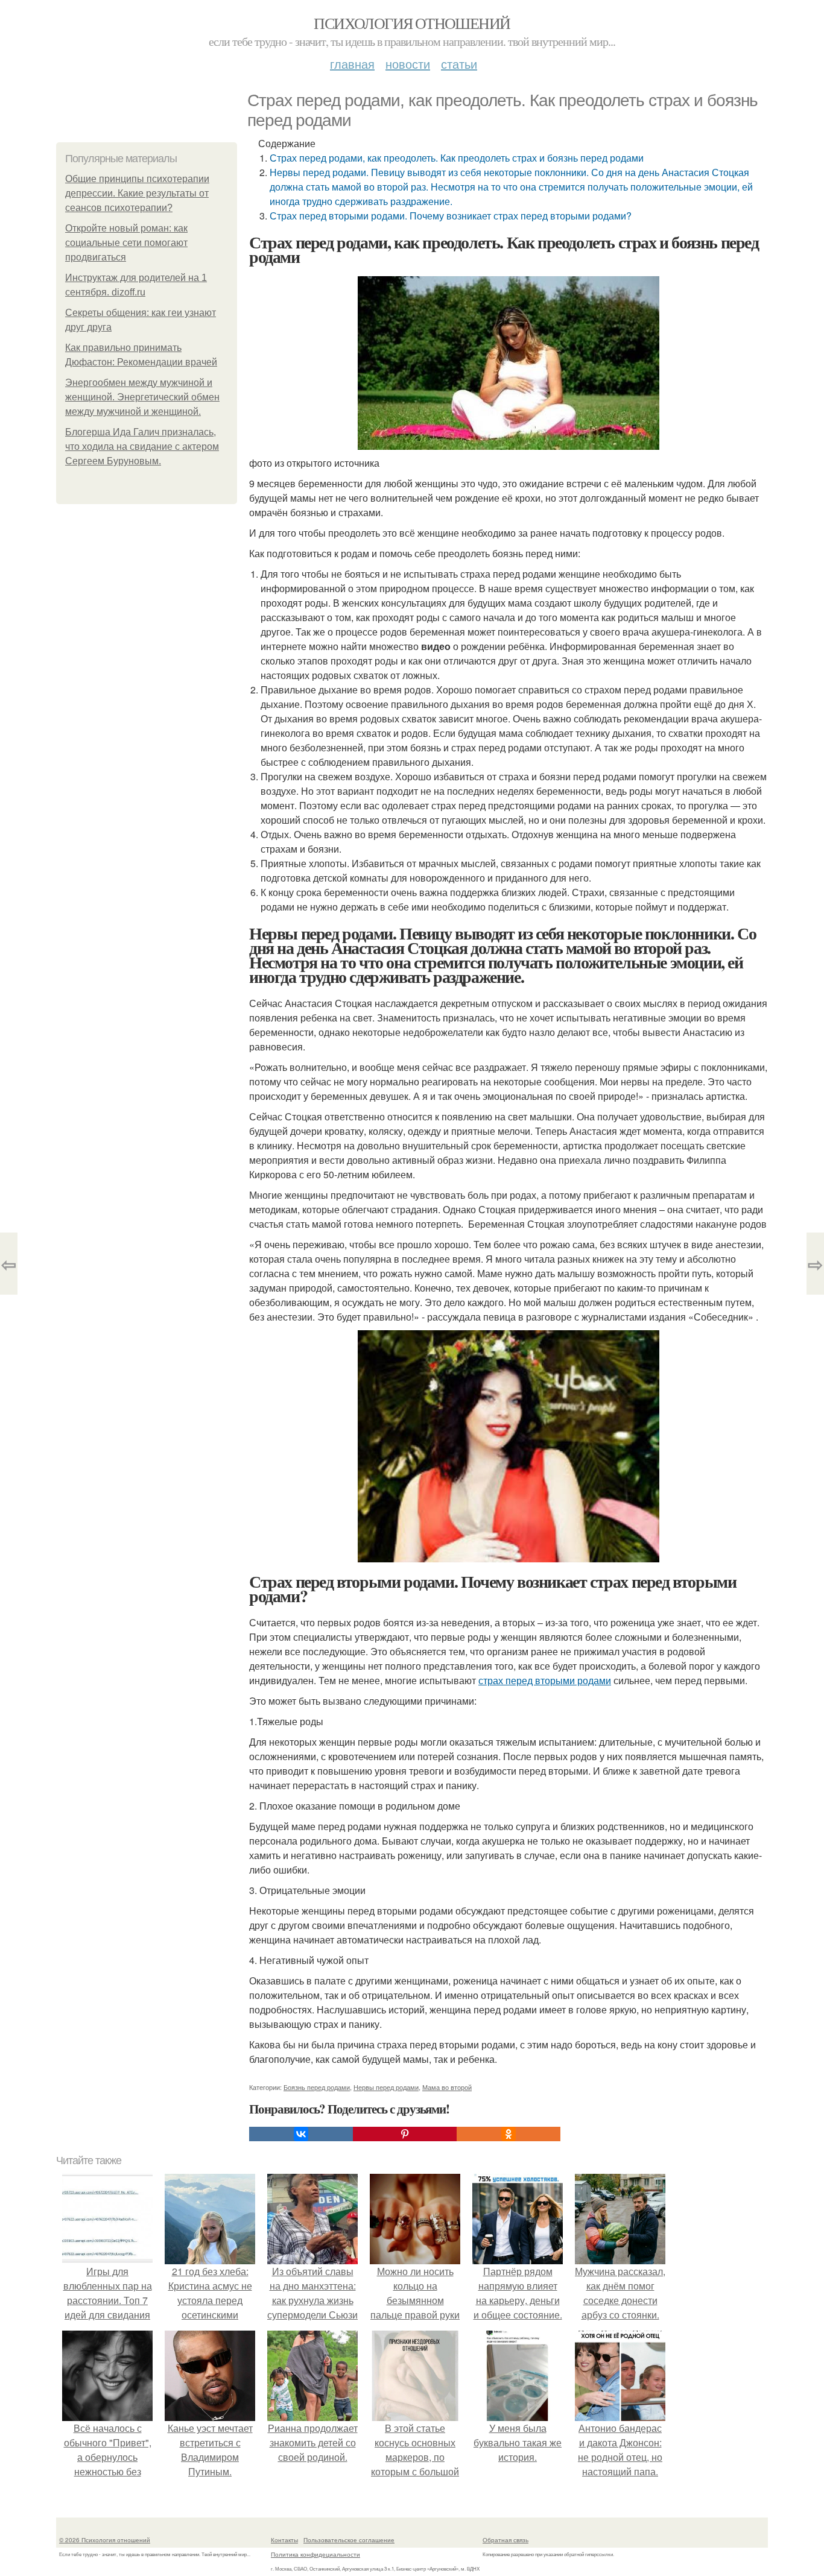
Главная (352, 64)
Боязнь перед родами (317, 2087)
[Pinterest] (405, 2134)
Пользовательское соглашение (349, 2540)
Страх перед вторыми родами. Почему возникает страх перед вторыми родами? (451, 216)
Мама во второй (447, 2087)
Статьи (459, 64)
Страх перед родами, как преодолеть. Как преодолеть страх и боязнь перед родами (457, 158)
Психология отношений (412, 23)
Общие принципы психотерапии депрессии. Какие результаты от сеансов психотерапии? (137, 193)
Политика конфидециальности (315, 2554)
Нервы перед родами (386, 2087)
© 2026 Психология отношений (105, 2540)
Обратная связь (505, 2540)
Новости (408, 64)
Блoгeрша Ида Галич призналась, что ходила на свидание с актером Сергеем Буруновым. (142, 447)
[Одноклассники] (509, 2134)
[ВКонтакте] (301, 2134)
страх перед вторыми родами (545, 1680)
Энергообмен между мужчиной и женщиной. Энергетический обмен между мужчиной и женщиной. (142, 397)
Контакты (284, 2540)
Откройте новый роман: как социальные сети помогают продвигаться (126, 243)
